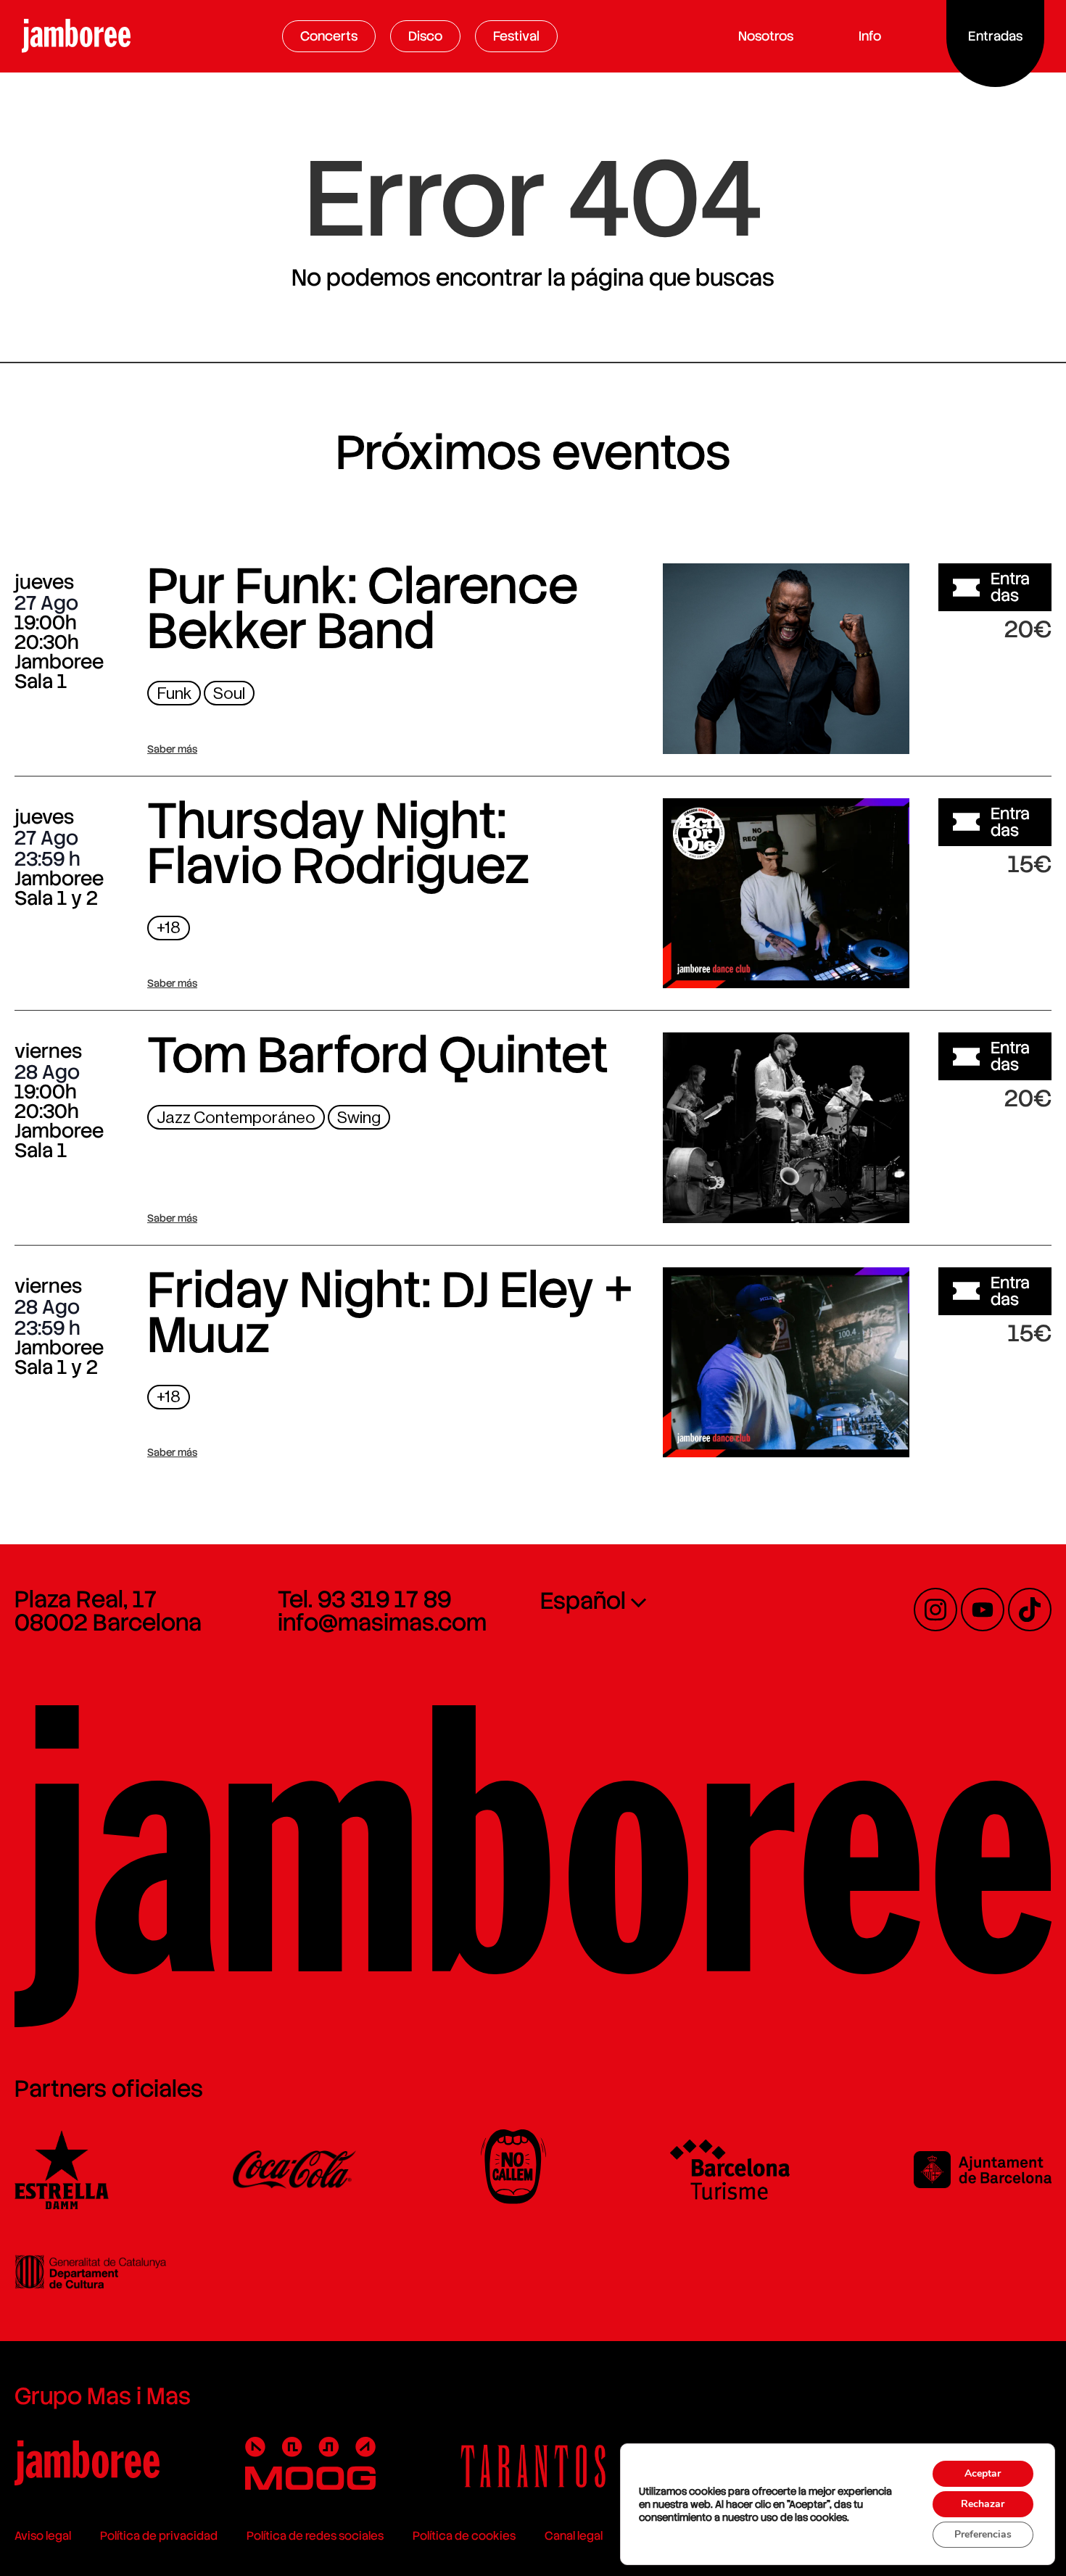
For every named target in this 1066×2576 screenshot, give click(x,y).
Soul (229, 693)
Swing (359, 1118)
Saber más (172, 749)
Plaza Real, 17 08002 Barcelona (108, 1611)
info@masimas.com (382, 1623)
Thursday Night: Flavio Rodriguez (338, 843)
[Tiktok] (1030, 1610)
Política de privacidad (159, 2536)
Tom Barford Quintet (378, 1055)
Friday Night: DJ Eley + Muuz (390, 1312)
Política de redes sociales (315, 2536)
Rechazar (983, 2504)
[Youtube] (983, 1610)
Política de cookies (464, 2536)
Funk (174, 693)
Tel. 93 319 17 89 (364, 1599)
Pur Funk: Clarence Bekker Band (363, 608)
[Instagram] (935, 1610)
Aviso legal (43, 2536)
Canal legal (574, 2536)
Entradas (1010, 587)
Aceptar (983, 2473)
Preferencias (983, 2534)
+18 (169, 928)
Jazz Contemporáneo (236, 1118)
